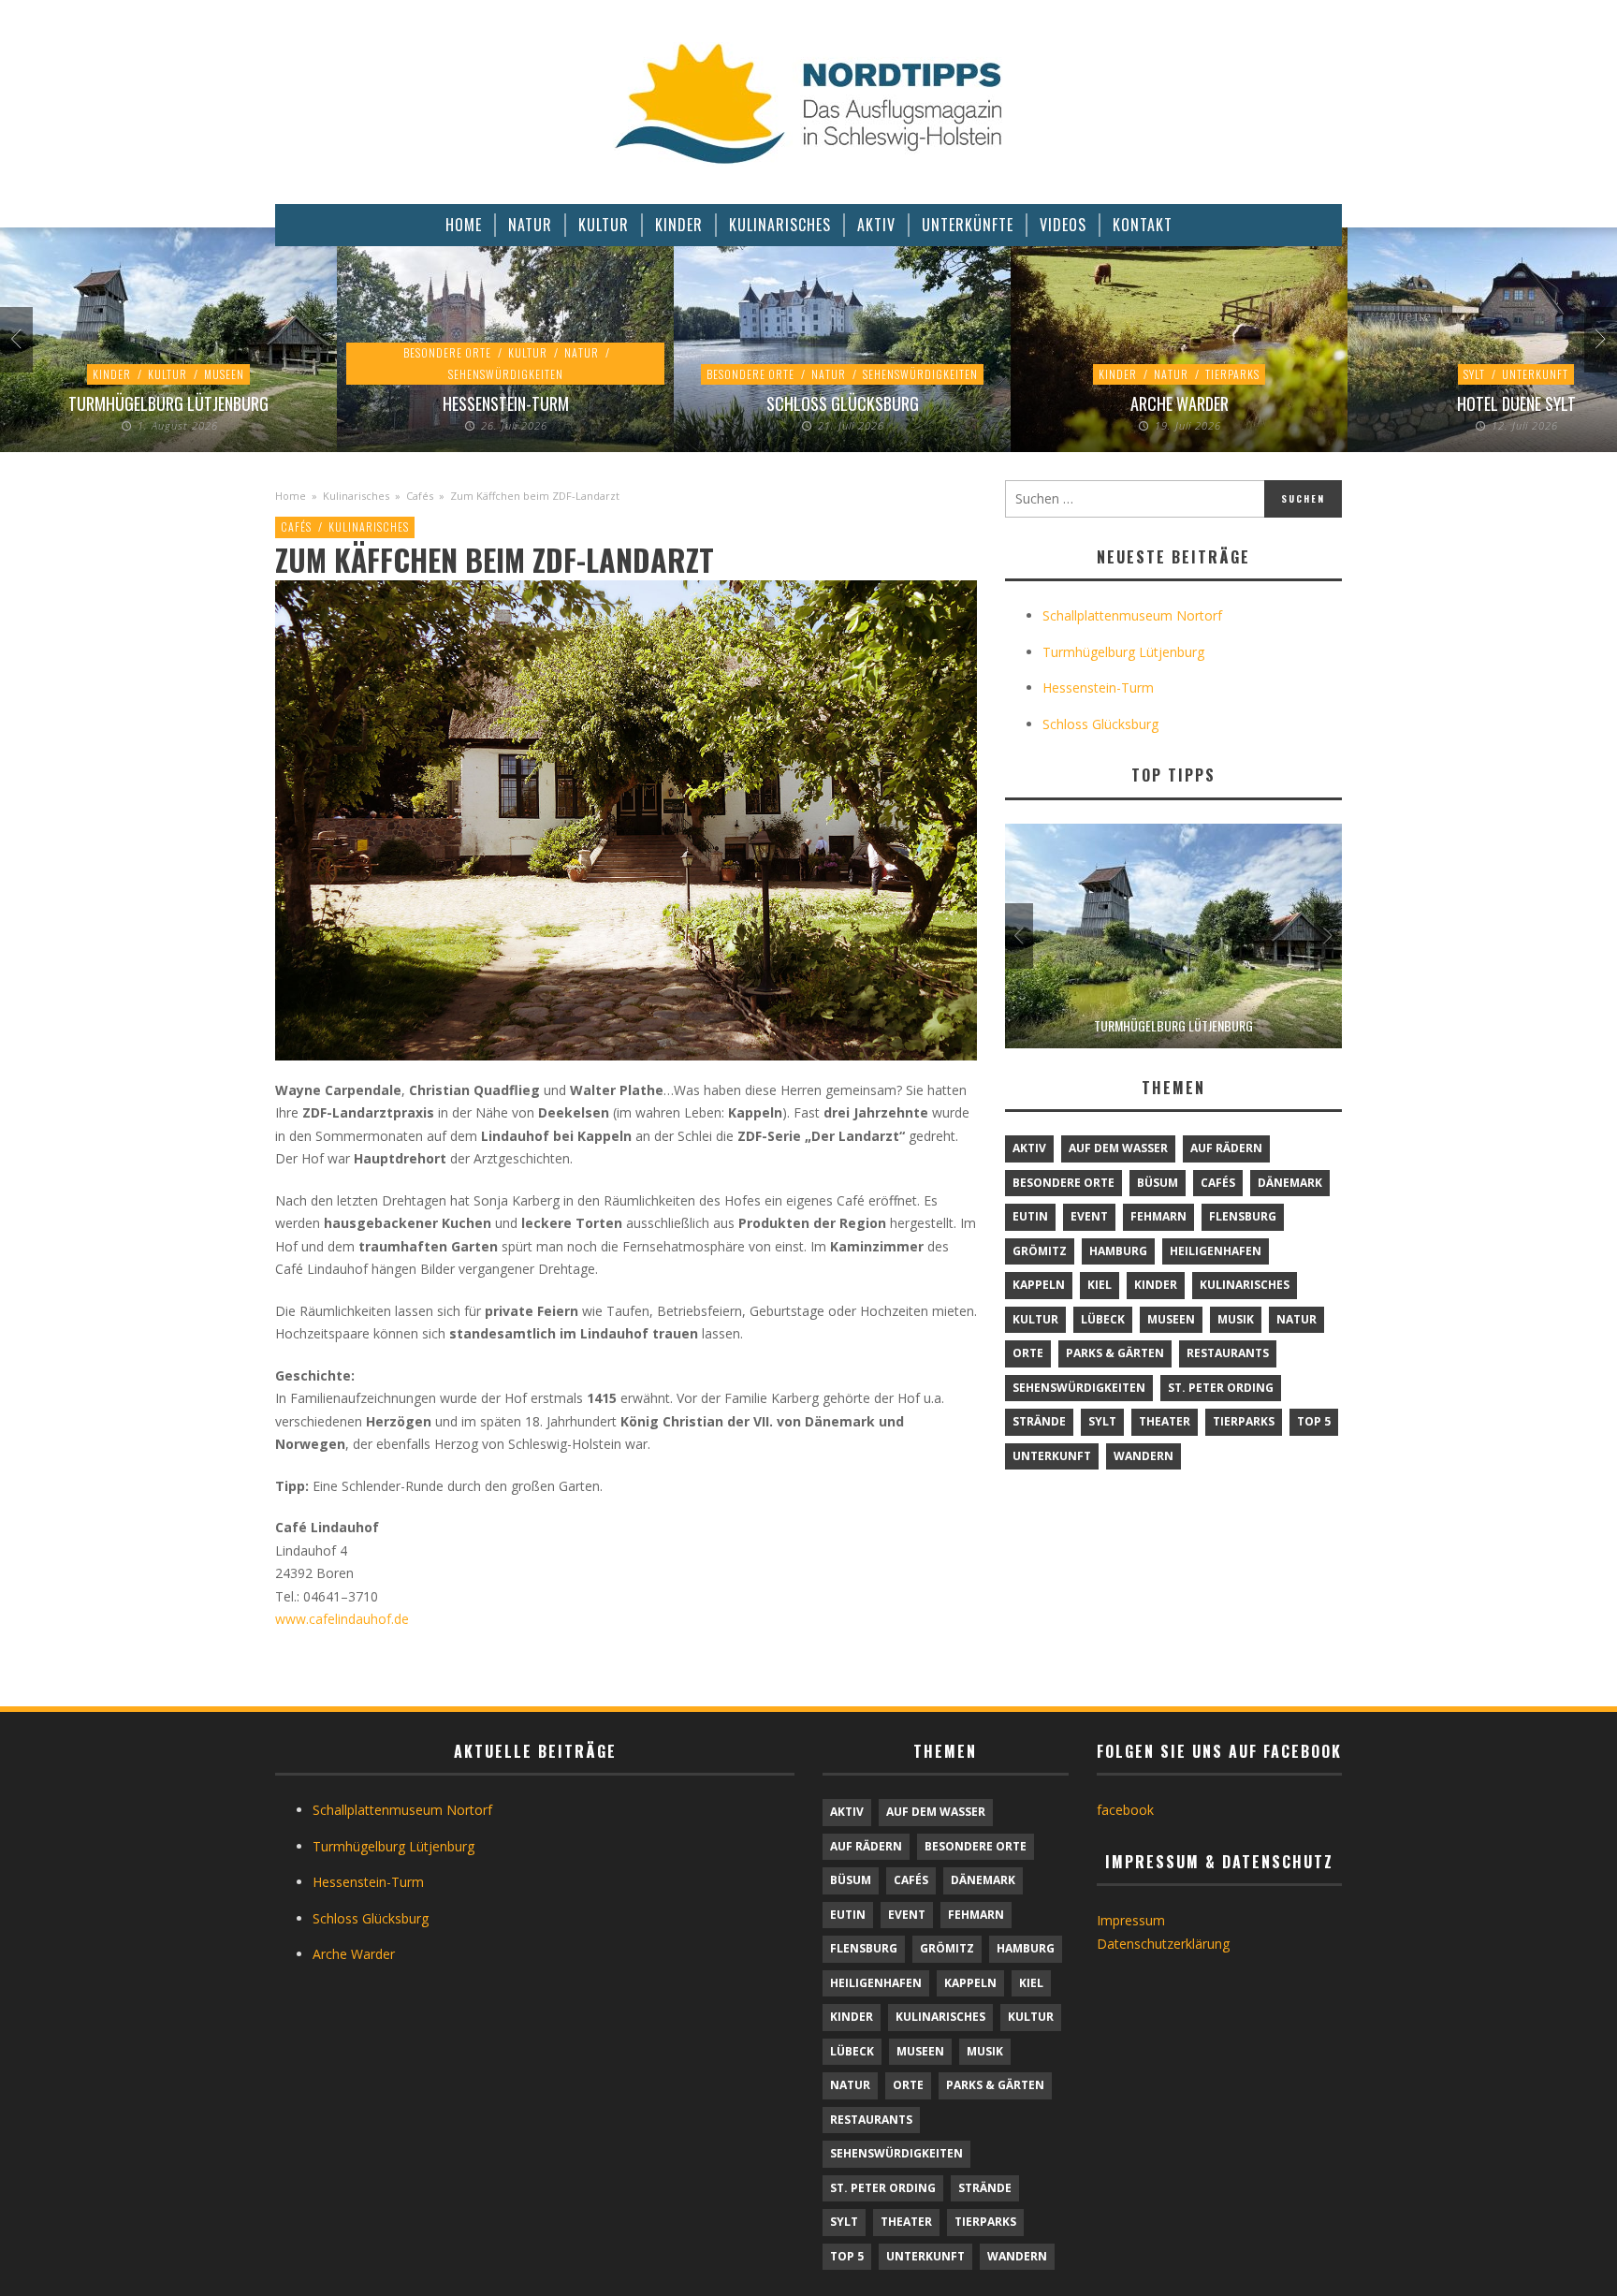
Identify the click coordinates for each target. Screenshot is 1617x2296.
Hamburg (1118, 1251)
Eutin (1030, 1216)
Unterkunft (1535, 374)
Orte (1028, 1353)
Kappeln (1039, 1285)
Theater (1165, 1421)
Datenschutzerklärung (1163, 1944)
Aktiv (1029, 1148)
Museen (224, 374)
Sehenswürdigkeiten (506, 374)
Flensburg (1243, 1216)
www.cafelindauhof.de (342, 1619)
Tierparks (1232, 374)
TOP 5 (1314, 1421)
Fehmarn (1158, 1216)
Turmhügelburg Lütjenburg (168, 403)
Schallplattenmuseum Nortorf (1132, 615)
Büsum (1158, 1183)
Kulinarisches (356, 496)
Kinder (112, 374)
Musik (1236, 1319)
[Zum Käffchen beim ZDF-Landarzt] (626, 819)
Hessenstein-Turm (506, 403)
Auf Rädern (1226, 1148)
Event (1089, 1216)
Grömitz (1040, 1251)
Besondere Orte (447, 352)
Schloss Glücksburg (843, 403)
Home (291, 496)
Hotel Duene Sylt (1516, 403)
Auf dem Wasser (1118, 1148)
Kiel (1100, 1285)
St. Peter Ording (1221, 1388)
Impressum (1131, 1920)
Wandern (1144, 1456)
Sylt (1474, 374)
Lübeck (1103, 1319)
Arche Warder (1180, 403)
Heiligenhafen (1216, 1251)
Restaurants (1228, 1353)
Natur (582, 352)
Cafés (420, 496)
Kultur (168, 374)
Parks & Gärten (1115, 1353)
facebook (1125, 1810)
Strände (1039, 1421)
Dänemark (1290, 1183)
